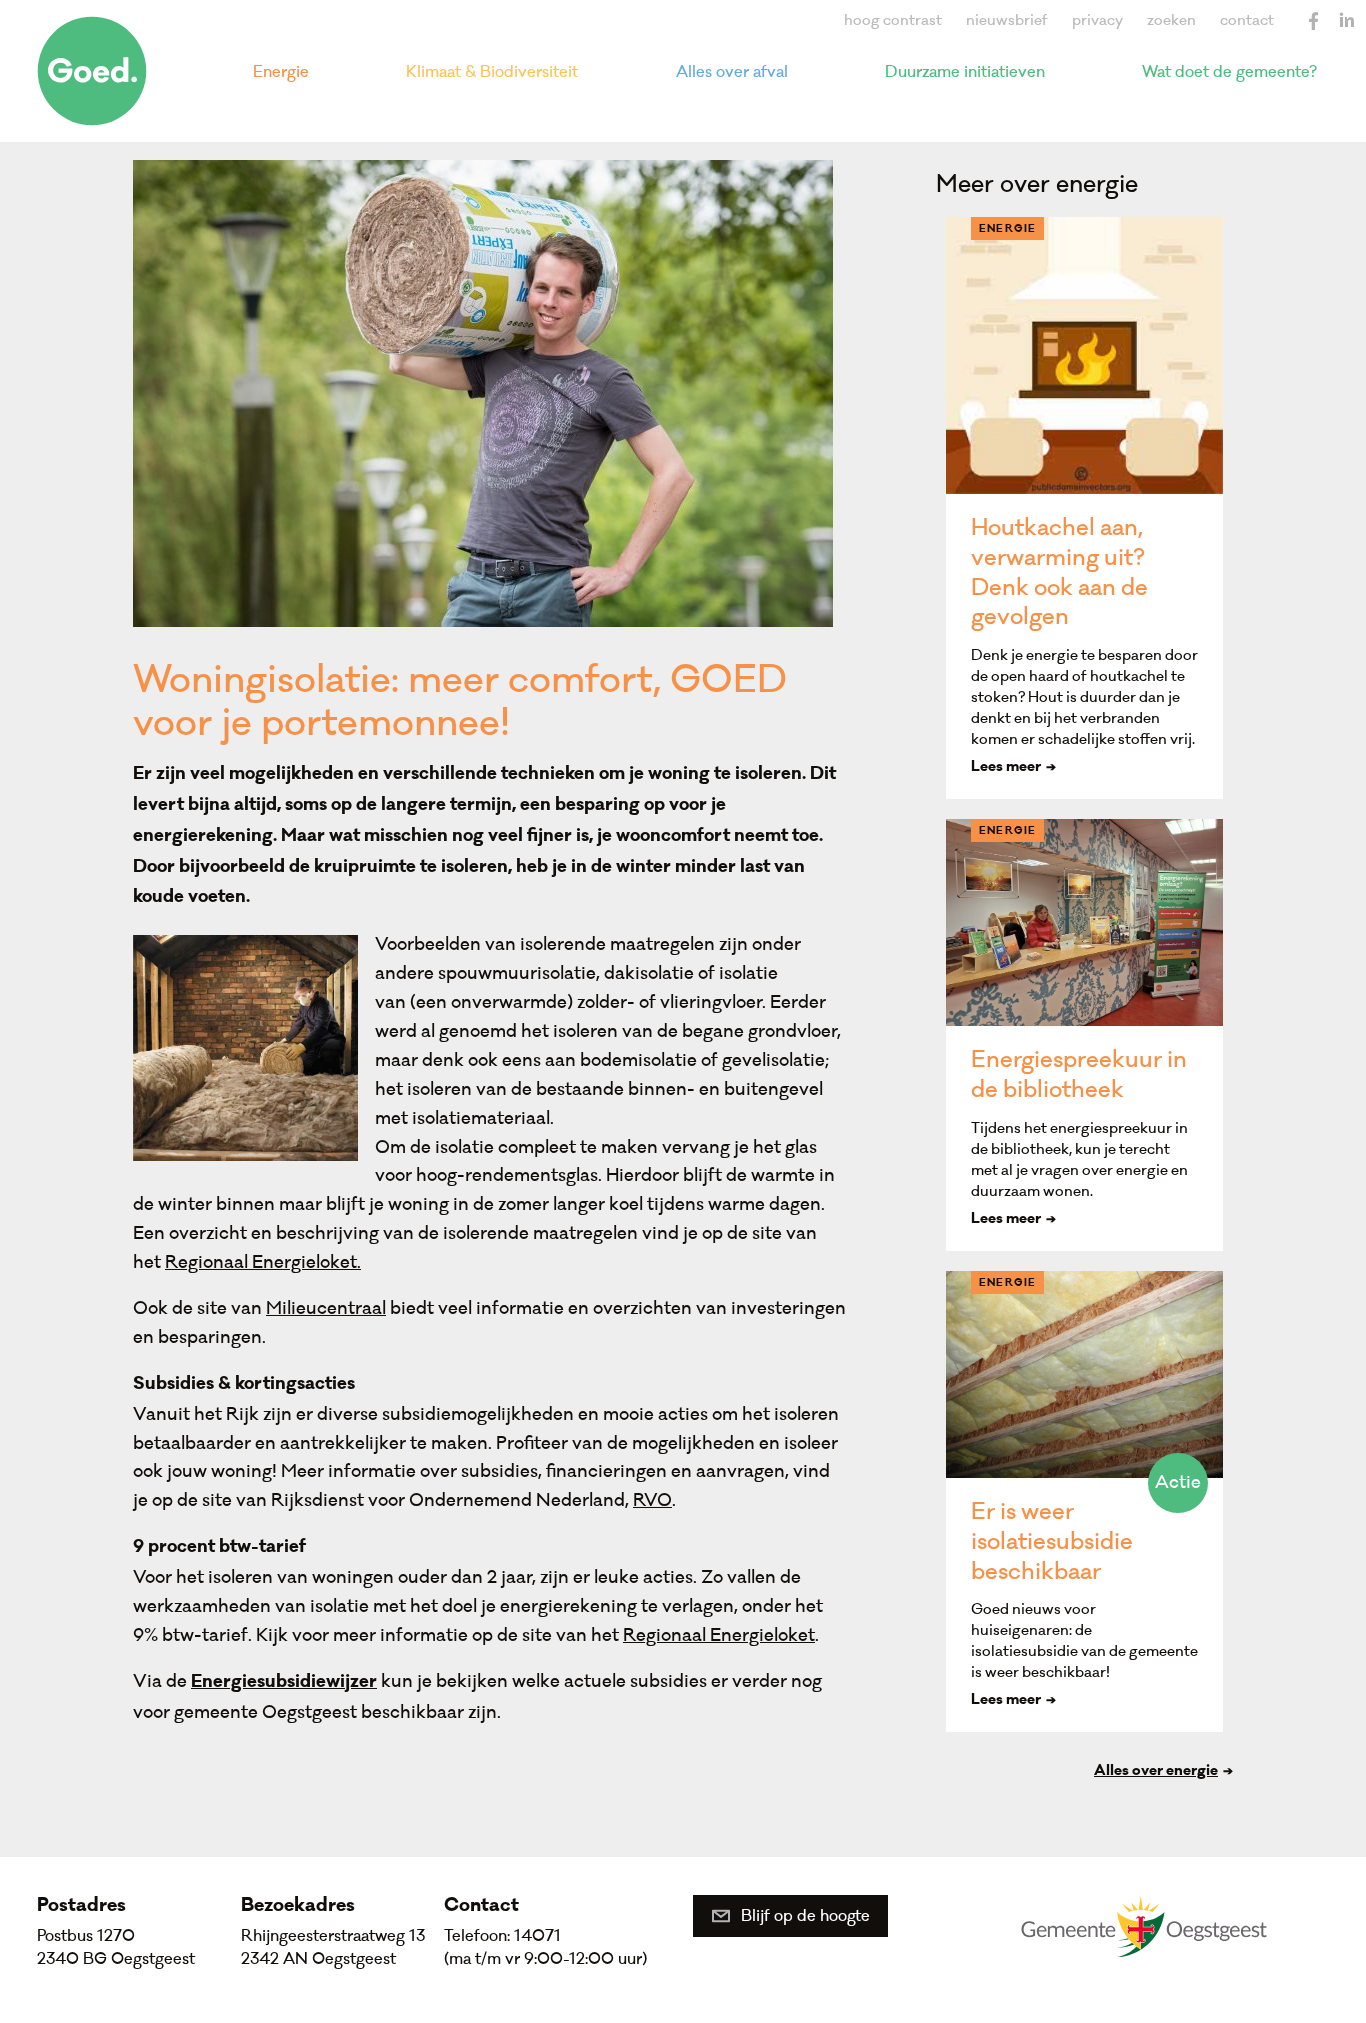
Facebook (1314, 21)
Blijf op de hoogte (805, 1916)
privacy (1097, 20)
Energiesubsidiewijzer (284, 1683)
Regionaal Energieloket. (263, 1262)
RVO (652, 1500)
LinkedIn (1346, 21)
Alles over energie (1156, 1772)
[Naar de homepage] (92, 71)
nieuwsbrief (1007, 20)
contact (1247, 20)
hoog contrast (893, 20)
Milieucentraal (326, 1308)
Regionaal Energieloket (719, 1635)
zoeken (1171, 20)
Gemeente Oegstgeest (1144, 1926)
